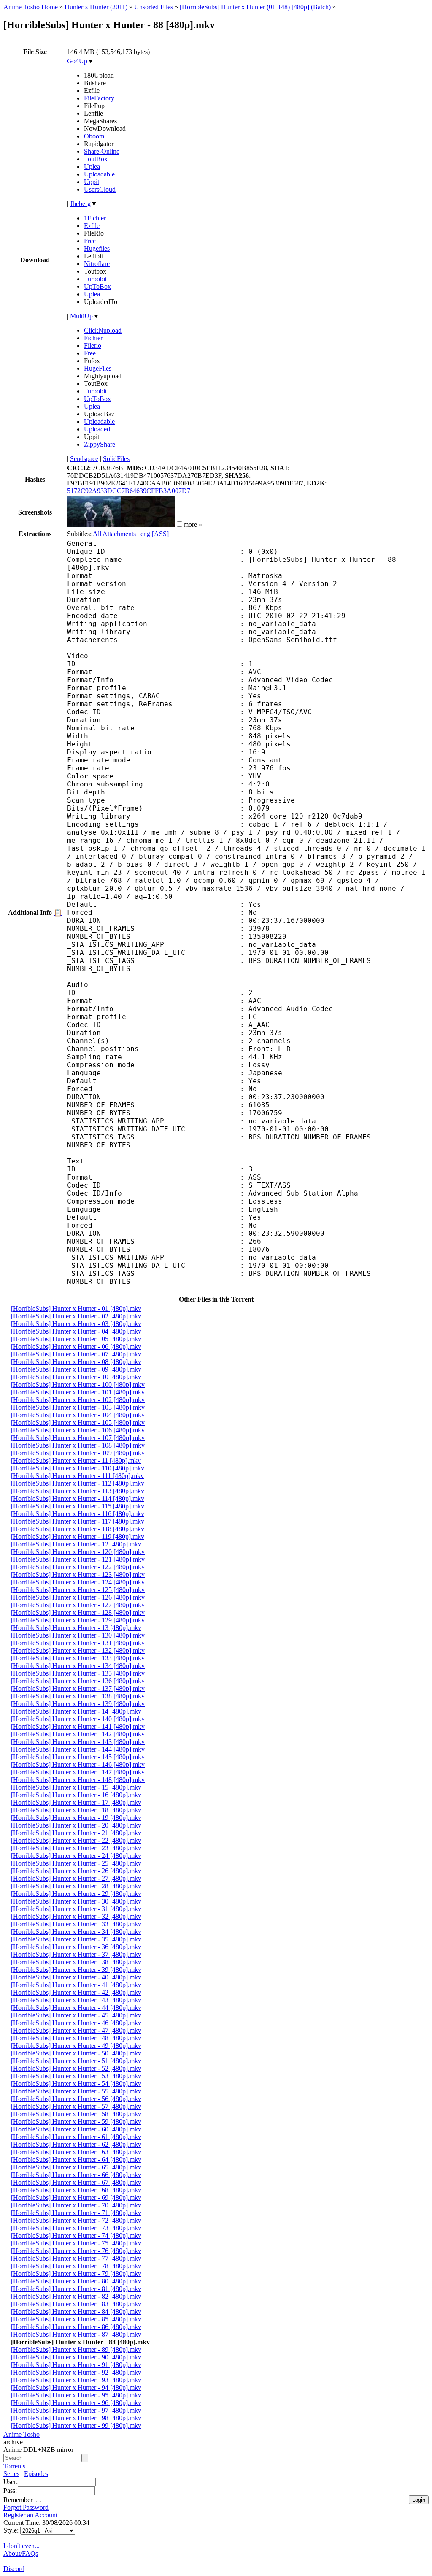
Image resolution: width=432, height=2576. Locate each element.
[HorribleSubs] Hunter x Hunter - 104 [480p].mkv (78, 1415)
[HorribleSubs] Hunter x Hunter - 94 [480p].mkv (76, 2388)
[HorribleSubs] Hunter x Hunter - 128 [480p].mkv (78, 1612)
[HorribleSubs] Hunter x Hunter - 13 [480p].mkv (76, 1628)
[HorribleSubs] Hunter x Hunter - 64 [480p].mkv (76, 2160)
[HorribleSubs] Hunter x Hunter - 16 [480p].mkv (76, 1795)
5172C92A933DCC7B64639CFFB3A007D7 (129, 491)
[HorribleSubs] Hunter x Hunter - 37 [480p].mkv (76, 1954)
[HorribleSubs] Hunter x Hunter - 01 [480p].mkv (76, 1308)
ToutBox (96, 159)
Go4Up (77, 61)
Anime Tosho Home (31, 7)
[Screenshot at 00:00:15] (94, 525)
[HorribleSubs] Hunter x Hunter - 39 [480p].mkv (76, 1970)
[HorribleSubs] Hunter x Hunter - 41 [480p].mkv (76, 1985)
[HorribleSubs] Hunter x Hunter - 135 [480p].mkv (78, 1673)
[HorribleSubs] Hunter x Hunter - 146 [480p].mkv (78, 1764)
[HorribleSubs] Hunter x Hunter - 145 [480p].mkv (78, 1757)
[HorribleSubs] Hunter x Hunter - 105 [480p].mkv (78, 1422)
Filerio (93, 346)
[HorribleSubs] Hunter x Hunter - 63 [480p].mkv (76, 2152)
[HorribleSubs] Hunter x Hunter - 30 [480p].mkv (76, 1901)
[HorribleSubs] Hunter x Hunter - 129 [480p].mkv (78, 1620)
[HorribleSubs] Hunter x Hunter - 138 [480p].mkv (78, 1696)
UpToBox (97, 286)
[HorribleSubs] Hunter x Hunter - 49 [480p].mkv (76, 2046)
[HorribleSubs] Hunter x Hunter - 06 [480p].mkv (76, 1346)
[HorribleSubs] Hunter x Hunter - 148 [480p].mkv (78, 1780)
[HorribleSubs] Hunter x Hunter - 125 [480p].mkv (78, 1590)
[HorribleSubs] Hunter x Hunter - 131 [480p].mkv (78, 1643)
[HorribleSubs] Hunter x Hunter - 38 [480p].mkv (76, 1962)
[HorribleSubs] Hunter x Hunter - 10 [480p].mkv (76, 1377)
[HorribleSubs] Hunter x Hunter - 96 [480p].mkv (76, 2403)
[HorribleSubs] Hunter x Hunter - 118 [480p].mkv (78, 1529)
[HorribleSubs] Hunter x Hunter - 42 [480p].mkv (76, 1992)
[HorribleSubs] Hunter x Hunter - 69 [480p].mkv (76, 2198)
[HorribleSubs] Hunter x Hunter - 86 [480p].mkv (76, 2327)
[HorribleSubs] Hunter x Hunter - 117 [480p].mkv (78, 1521)
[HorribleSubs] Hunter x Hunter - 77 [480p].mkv (76, 2258)
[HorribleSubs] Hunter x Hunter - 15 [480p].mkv (76, 1787)
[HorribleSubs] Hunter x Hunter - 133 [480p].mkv (78, 1658)
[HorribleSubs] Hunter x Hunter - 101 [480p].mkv (78, 1392)
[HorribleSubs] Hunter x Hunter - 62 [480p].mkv (76, 2144)
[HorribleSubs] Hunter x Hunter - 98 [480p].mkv (76, 2418)
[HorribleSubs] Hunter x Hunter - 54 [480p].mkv (76, 2084)
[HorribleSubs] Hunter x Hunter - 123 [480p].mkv (78, 1574)
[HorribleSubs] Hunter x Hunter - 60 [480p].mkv (76, 2129)
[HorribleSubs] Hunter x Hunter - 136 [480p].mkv (78, 1681)
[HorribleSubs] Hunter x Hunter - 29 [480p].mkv (76, 1894)
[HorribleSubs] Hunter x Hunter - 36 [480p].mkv (76, 1947)
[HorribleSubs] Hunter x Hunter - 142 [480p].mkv (78, 1734)
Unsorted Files (154, 7)
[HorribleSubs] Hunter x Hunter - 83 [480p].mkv (76, 2304)
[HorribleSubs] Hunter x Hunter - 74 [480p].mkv (76, 2236)
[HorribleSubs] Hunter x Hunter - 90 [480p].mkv (76, 2357)
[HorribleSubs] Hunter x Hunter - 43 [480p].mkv (76, 2000)
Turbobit (95, 279)
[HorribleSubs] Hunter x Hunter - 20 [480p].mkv (76, 1825)
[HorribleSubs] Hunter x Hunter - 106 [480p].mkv (78, 1430)
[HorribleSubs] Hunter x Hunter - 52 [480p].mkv (76, 2068)
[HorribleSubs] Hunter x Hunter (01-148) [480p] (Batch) (255, 7)
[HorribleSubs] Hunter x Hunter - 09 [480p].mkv (76, 1369)
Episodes (36, 2474)
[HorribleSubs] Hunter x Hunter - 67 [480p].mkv (76, 2182)
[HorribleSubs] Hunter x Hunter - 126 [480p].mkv (78, 1597)
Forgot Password (26, 2507)
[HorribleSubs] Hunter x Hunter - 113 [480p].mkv (78, 1491)
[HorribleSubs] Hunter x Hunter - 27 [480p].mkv (76, 1878)
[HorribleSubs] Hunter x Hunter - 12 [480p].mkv (76, 1544)
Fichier (93, 338)
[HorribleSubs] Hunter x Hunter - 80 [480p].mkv (76, 2281)
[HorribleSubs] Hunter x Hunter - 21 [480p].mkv (76, 1833)
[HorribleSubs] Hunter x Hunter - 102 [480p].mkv (78, 1400)
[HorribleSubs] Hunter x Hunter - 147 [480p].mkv (78, 1772)
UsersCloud (100, 189)
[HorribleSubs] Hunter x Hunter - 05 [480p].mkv (76, 1339)
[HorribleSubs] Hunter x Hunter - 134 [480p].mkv (78, 1666)
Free (90, 241)
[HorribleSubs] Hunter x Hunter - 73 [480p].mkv (76, 2228)
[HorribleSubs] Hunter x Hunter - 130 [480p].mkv (78, 1635)
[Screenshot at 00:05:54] (148, 525)
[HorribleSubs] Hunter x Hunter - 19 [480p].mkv (76, 1818)
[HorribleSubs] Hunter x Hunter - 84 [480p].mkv (76, 2312)
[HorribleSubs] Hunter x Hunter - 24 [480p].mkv (76, 1856)
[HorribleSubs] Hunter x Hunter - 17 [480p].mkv (76, 1802)
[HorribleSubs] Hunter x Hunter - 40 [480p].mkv (76, 1977)
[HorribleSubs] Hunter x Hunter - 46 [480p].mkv (76, 2023)
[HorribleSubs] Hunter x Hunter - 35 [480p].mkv (76, 1939)
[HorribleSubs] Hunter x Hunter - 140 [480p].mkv (78, 1719)
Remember (19, 2500)
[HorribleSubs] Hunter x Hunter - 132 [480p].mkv (78, 1650)
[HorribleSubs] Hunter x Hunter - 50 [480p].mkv (76, 2053)
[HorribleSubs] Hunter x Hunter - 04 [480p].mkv (76, 1331)
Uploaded (97, 429)
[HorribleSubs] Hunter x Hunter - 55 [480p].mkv (76, 2091)
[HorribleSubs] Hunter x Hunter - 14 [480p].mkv (76, 1711)
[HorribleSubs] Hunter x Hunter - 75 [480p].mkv (76, 2243)
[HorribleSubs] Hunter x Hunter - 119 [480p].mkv (78, 1536)
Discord (14, 2569)
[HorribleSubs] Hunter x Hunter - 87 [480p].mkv (76, 2334)
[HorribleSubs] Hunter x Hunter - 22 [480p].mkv (76, 1840)
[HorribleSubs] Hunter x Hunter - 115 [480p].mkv (78, 1506)
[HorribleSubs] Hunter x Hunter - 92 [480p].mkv (76, 2372)
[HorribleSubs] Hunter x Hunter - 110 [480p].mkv (78, 1468)
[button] (180, 524)
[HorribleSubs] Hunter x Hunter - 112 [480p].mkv (78, 1483)
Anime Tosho (22, 2434)
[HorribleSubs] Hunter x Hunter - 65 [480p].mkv (76, 2167)
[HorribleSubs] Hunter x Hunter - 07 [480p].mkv (76, 1354)
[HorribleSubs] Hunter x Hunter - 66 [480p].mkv (76, 2175)
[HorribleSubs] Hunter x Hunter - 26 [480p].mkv (76, 1871)
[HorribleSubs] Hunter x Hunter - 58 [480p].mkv (76, 2114)
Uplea (92, 167)
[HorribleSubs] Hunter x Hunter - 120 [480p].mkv (78, 1552)
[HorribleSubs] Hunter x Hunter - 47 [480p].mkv (76, 2030)
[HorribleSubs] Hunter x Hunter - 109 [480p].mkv (78, 1453)
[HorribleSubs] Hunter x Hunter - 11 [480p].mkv (76, 1460)
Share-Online (102, 151)
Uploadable (99, 174)
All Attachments (114, 534)
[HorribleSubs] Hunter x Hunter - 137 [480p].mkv (78, 1688)
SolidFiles (116, 459)
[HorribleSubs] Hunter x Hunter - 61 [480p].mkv (76, 2137)
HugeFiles (98, 368)
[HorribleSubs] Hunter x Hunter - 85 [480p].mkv (76, 2319)
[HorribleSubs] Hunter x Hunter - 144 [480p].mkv (78, 1749)
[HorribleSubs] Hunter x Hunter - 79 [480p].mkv (76, 2274)
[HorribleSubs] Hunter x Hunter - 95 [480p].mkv (76, 2395)
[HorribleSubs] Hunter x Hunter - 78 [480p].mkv (76, 2266)
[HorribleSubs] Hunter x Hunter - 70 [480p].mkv (76, 2205)
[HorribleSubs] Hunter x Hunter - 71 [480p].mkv (76, 2213)
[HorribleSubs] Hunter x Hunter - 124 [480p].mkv (78, 1582)
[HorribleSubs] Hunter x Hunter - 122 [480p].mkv (78, 1567)
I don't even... (22, 2546)
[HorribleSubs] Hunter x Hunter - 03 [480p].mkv (76, 1324)
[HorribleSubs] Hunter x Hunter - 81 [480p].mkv (76, 2289)
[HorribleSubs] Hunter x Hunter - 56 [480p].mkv (76, 2099)
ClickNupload (103, 330)
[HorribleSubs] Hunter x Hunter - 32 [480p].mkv (76, 1916)
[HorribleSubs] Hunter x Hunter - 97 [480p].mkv (76, 2410)
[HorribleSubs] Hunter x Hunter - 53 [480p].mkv (76, 2076)
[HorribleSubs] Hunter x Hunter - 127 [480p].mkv (78, 1605)
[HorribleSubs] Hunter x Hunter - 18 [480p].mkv (76, 1810)
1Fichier (95, 218)
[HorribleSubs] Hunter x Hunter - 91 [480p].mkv (76, 2365)
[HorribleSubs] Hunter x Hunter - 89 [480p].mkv (76, 2350)
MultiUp (81, 316)
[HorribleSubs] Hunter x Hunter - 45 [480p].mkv (76, 2015)
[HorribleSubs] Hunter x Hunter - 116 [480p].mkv (78, 1514)
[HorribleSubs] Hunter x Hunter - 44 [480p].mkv (76, 2008)
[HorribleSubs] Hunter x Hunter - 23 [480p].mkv (76, 1848)
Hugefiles (97, 248)
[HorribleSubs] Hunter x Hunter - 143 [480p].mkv (78, 1742)
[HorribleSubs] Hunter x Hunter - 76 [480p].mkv (76, 2251)
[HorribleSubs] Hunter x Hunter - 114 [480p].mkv (78, 1498)
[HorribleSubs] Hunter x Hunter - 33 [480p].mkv (76, 1924)
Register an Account (30, 2515)
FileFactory (99, 98)
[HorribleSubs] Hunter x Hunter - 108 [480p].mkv (78, 1445)
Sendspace (84, 459)
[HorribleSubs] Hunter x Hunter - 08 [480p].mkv (76, 1362)
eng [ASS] (155, 534)
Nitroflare (97, 264)
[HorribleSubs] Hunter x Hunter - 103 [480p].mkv (78, 1407)
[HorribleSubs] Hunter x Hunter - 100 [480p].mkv (78, 1384)
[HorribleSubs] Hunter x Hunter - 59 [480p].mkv (76, 2122)
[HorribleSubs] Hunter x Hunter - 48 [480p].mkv (76, 2038)
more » (193, 525)
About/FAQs (21, 2553)
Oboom (94, 136)
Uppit (92, 182)
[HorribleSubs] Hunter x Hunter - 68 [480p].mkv (76, 2190)
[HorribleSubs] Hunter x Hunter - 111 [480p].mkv (77, 1476)
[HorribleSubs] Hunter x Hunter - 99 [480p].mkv (76, 2426)
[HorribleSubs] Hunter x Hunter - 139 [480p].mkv (78, 1704)
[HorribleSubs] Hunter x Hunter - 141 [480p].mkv (78, 1726)
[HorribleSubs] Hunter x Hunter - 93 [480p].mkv (76, 2380)
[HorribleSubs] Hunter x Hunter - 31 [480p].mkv (76, 1909)
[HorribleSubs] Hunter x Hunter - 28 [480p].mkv (76, 1886)
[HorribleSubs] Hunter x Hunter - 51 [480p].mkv (76, 2061)
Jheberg (80, 204)
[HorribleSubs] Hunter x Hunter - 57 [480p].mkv (76, 2106)
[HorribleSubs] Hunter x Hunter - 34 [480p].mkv (76, 1932)
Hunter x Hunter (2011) (96, 7)
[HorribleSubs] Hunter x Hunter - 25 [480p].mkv (76, 1863)
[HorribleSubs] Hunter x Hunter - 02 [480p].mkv (76, 1316)
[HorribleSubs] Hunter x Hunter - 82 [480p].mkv (76, 2296)
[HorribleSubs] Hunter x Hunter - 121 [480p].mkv (78, 1559)
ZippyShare (100, 444)
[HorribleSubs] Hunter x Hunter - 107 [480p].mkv (78, 1438)
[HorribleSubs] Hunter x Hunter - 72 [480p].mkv (76, 2220)
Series (11, 2474)
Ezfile (92, 226)
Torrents (14, 2466)
